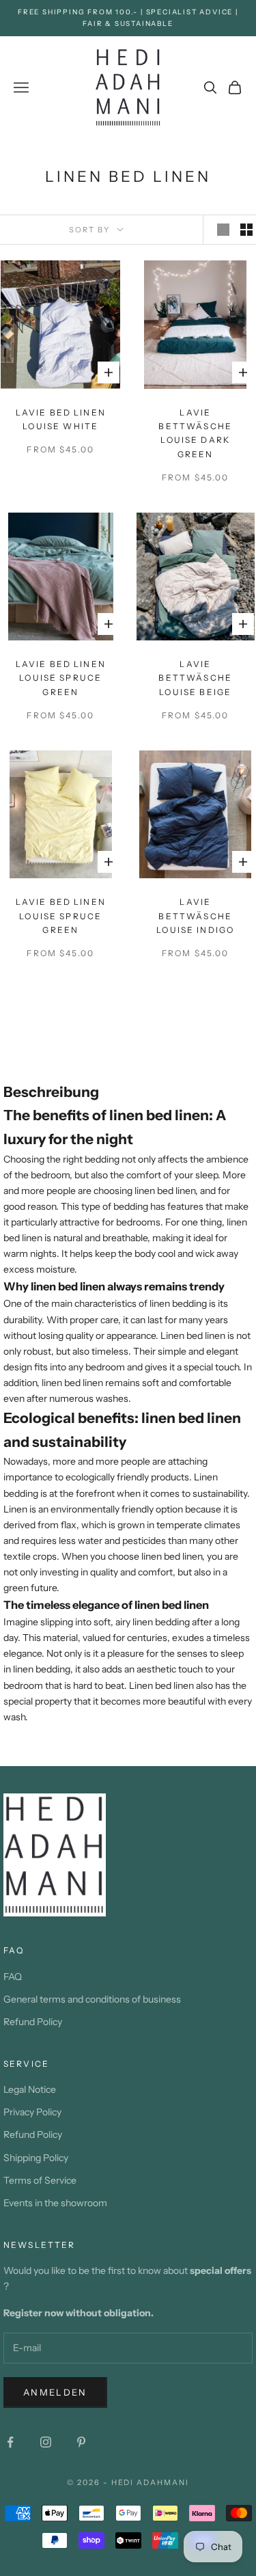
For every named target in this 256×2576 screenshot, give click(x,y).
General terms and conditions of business (92, 1999)
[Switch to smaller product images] (246, 230)
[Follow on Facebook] (10, 2442)
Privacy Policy (32, 2112)
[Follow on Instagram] (46, 2442)
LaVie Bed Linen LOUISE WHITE (61, 419)
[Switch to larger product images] (223, 230)
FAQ (13, 1977)
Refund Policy (33, 2022)
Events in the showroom (55, 2203)
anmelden (55, 2392)
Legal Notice (30, 2089)
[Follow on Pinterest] (81, 2442)
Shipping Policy (36, 2158)
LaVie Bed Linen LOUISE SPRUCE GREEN (61, 678)
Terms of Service (40, 2180)
